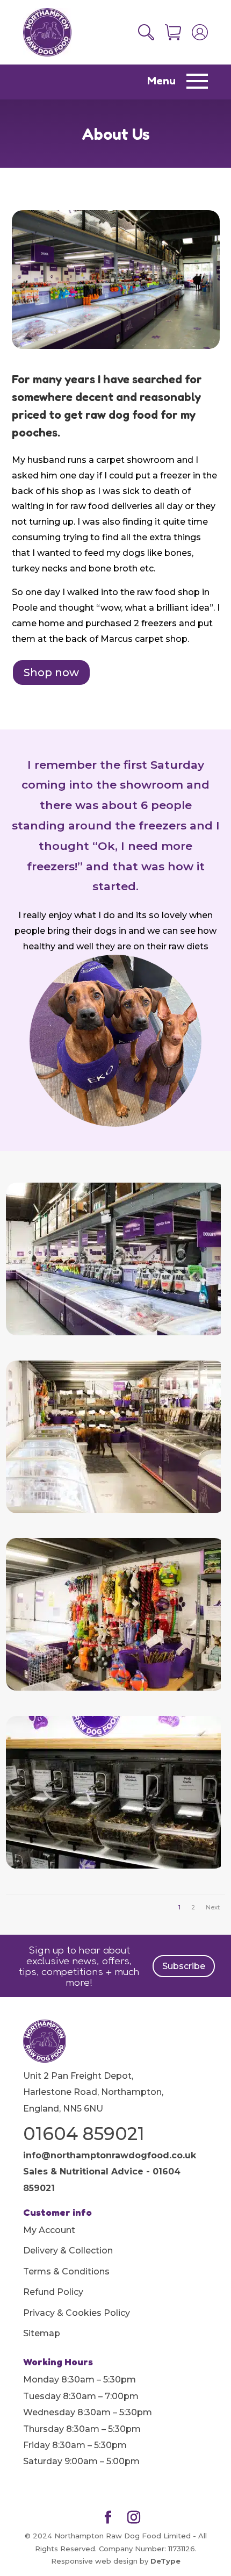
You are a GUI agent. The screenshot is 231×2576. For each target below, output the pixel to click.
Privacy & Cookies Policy (77, 2313)
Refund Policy (53, 2292)
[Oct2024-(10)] (113, 1688)
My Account (49, 2230)
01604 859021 (84, 2134)
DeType (165, 2561)
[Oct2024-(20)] (113, 1866)
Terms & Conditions (66, 2271)
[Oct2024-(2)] (113, 1333)
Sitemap (42, 2333)
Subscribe (184, 1966)
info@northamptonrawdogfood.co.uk (110, 2155)
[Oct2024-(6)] (113, 1511)
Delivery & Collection (68, 2251)
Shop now (51, 672)
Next (213, 1907)
